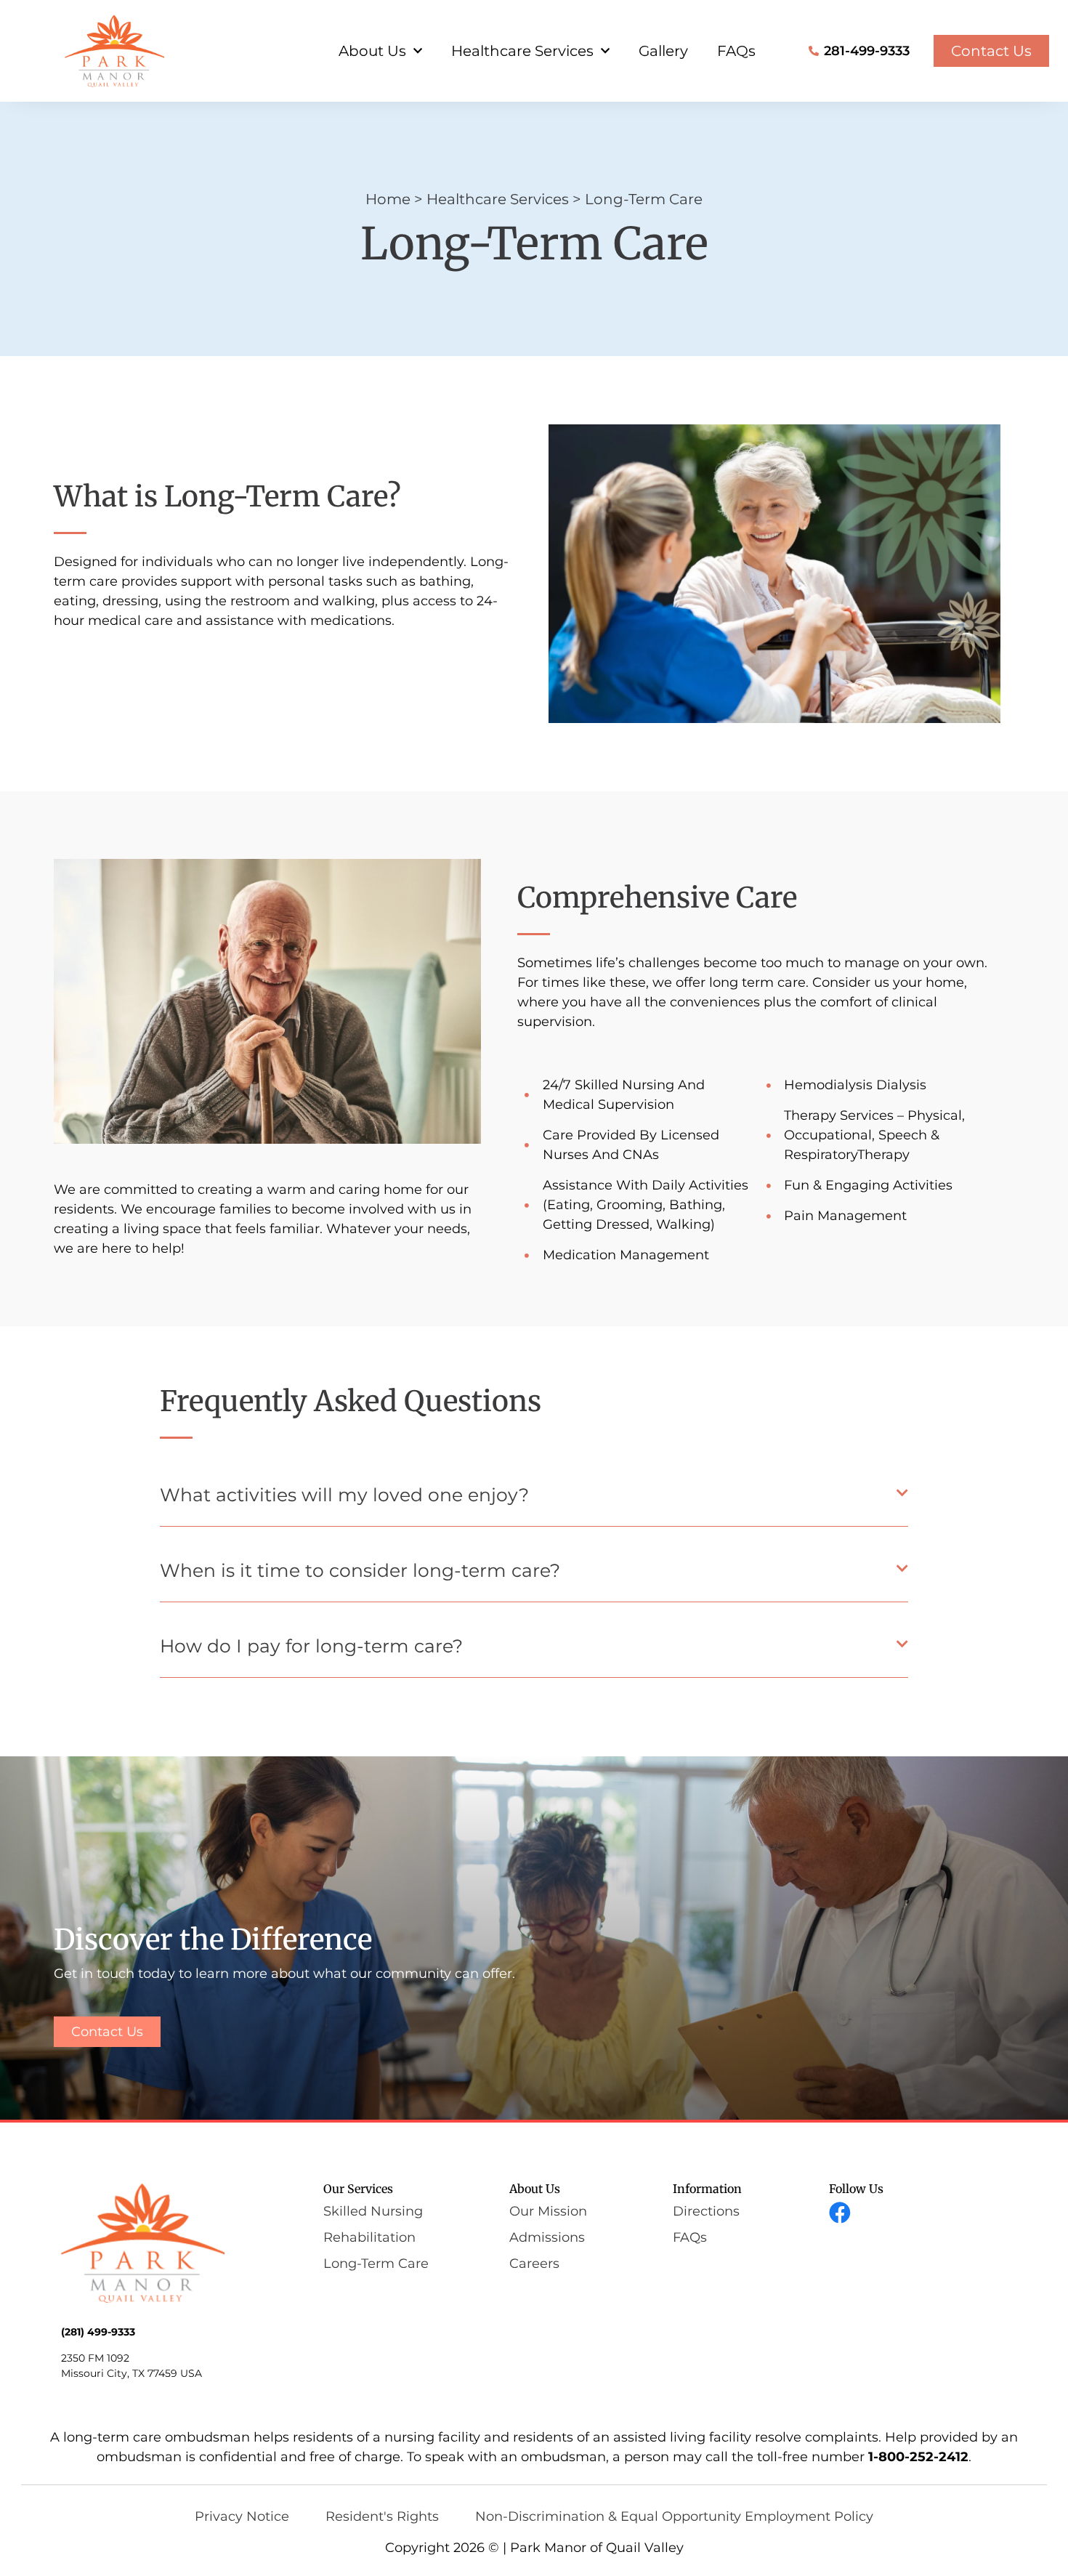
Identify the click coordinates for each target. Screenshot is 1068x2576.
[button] (534, 1499)
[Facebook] (840, 2213)
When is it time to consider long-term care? (360, 1570)
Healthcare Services (522, 51)
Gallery (663, 51)
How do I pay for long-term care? (311, 1646)
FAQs (736, 51)
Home (388, 199)
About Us (372, 51)
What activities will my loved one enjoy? (344, 1495)
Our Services (358, 2189)
